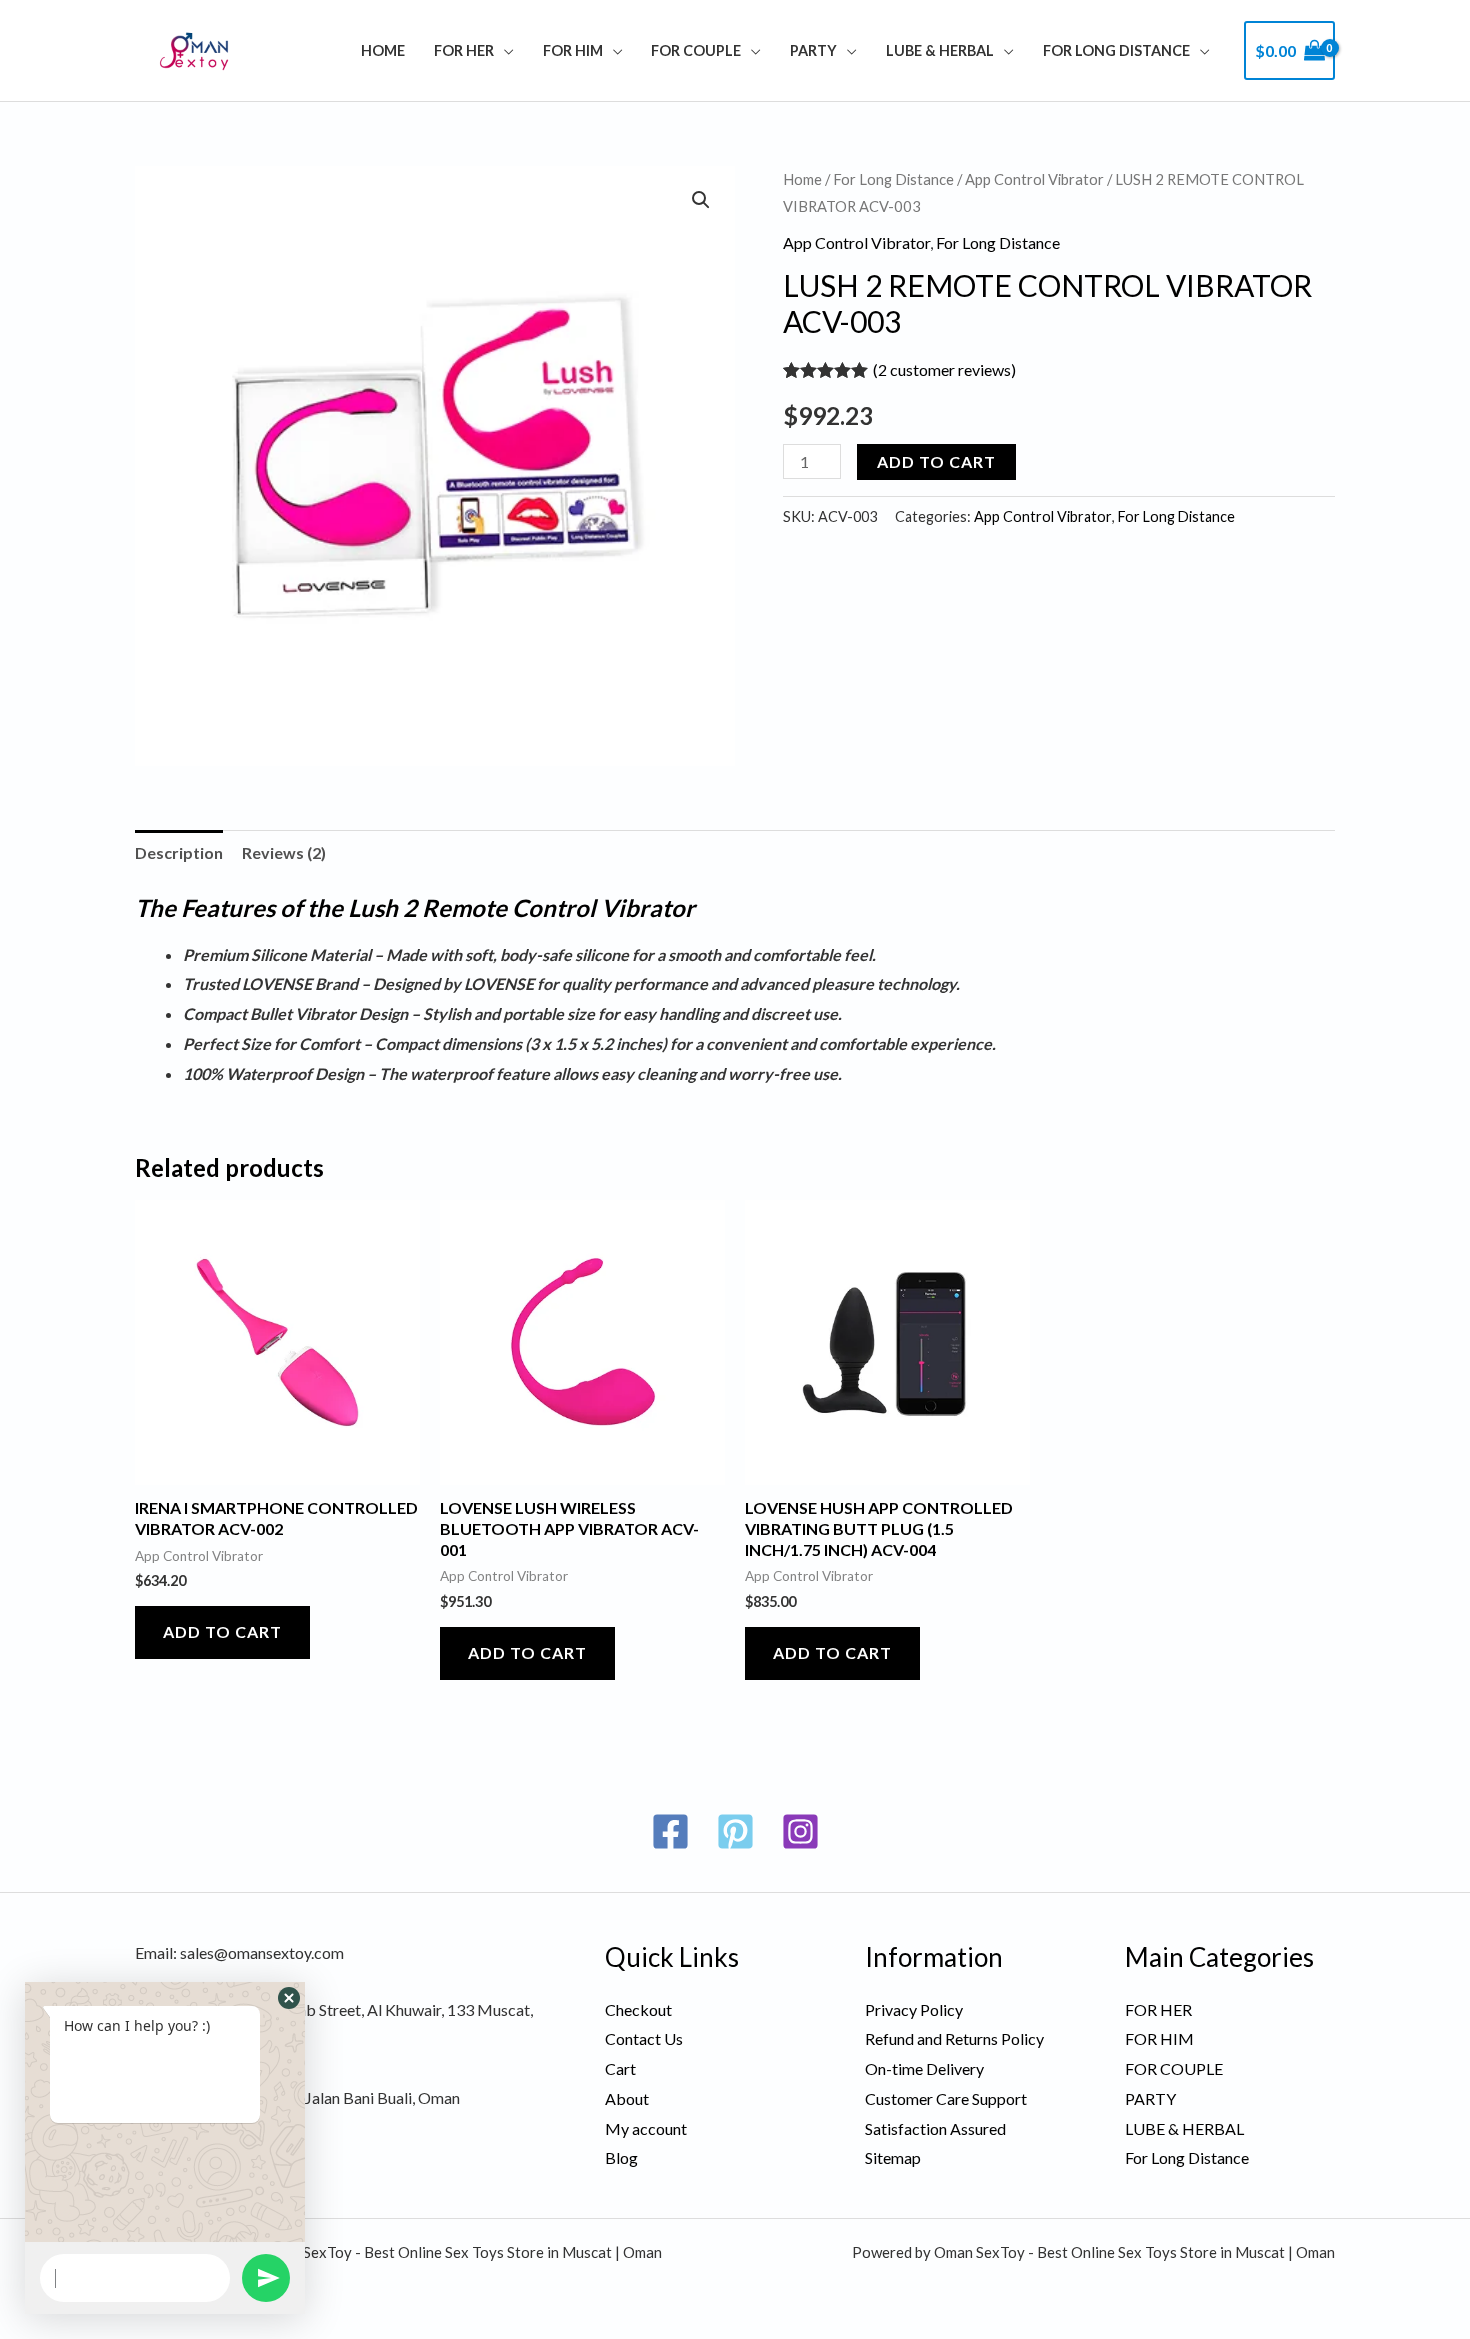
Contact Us (644, 2038)
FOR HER (464, 50)
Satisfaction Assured (935, 2128)
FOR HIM (573, 50)
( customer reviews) (944, 369)
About (627, 2098)
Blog (621, 2157)
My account (646, 2128)
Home (383, 50)
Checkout (638, 2009)
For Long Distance (1116, 50)
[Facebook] (670, 1831)
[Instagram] (800, 1831)
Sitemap (893, 2157)
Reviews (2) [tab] (284, 852)
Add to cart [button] (222, 1631)
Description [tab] (179, 852)
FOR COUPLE (696, 50)
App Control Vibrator (1034, 179)
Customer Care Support (946, 2098)
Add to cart (936, 461)
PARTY (813, 50)
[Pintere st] (735, 1831)
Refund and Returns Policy (954, 2038)
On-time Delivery (924, 2068)
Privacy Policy (914, 2009)
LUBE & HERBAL (940, 50)
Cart (620, 2068)
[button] (701, 200)
